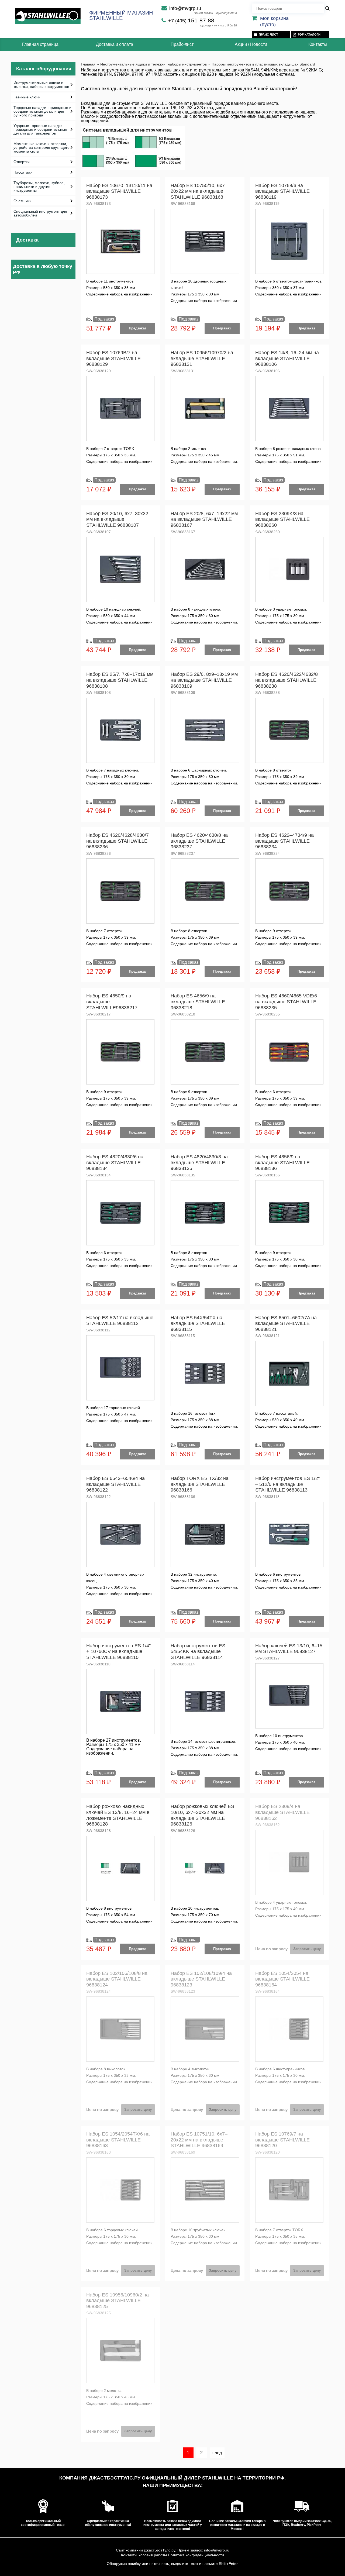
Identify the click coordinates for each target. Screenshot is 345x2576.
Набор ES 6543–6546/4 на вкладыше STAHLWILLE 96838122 (115, 1484)
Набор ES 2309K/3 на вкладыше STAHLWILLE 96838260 (282, 519)
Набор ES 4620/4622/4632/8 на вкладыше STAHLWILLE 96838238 (287, 680)
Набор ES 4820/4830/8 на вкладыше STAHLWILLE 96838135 (199, 1163)
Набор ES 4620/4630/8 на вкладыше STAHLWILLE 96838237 (199, 841)
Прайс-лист (182, 44)
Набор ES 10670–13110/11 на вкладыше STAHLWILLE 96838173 (119, 191)
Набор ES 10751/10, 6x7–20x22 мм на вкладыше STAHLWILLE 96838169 (199, 2140)
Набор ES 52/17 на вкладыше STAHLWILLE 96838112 (120, 1321)
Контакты (318, 44)
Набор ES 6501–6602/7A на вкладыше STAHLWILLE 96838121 (286, 1323)
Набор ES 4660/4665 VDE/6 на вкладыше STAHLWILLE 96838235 (286, 1002)
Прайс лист (268, 35)
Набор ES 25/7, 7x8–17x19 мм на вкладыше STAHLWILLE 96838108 (120, 680)
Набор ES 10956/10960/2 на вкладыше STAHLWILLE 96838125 (118, 2301)
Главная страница (40, 44)
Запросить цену (307, 1949)
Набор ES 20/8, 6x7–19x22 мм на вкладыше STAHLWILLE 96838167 (204, 519)
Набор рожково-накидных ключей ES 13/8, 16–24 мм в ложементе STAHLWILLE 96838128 (118, 1815)
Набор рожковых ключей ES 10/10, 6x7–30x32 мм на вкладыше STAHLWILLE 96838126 (202, 1815)
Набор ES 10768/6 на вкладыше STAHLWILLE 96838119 (282, 191)
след (217, 2453)
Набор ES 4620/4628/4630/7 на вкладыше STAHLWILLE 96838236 (118, 841)
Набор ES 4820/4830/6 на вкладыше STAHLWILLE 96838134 (115, 1163)
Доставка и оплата (115, 44)
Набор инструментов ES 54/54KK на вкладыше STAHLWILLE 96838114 (198, 1652)
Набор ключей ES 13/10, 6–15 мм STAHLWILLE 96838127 (289, 1649)
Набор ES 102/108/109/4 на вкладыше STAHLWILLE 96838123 (201, 1979)
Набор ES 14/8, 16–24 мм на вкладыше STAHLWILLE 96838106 (287, 358)
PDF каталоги (309, 35)
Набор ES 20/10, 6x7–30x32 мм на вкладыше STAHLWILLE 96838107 (117, 519)
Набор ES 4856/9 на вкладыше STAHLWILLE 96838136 (282, 1163)
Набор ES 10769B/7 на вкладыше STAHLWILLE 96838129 (113, 358)
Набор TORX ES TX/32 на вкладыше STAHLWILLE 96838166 (200, 1484)
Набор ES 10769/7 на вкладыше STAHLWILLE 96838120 (282, 2140)
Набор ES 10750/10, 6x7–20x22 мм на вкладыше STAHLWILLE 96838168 (199, 191)
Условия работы (153, 2555)
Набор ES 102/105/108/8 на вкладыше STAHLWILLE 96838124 (117, 1979)
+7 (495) (191, 21)
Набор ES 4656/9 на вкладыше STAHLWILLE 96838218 (198, 1002)
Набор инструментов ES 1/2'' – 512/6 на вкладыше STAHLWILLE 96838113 (287, 1484)
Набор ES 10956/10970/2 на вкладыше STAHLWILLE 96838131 (202, 358)
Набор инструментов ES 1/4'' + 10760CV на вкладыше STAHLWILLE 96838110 (118, 1652)
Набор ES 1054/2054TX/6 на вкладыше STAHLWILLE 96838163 (118, 2140)
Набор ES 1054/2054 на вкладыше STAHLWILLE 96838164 (282, 1979)
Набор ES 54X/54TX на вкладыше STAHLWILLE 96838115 (198, 1323)
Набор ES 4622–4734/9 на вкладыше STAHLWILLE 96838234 (284, 841)
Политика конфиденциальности (196, 2555)
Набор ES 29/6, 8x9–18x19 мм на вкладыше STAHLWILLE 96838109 (204, 680)
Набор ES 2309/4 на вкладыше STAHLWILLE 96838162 (282, 1812)
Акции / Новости (251, 44)
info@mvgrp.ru (185, 8)
